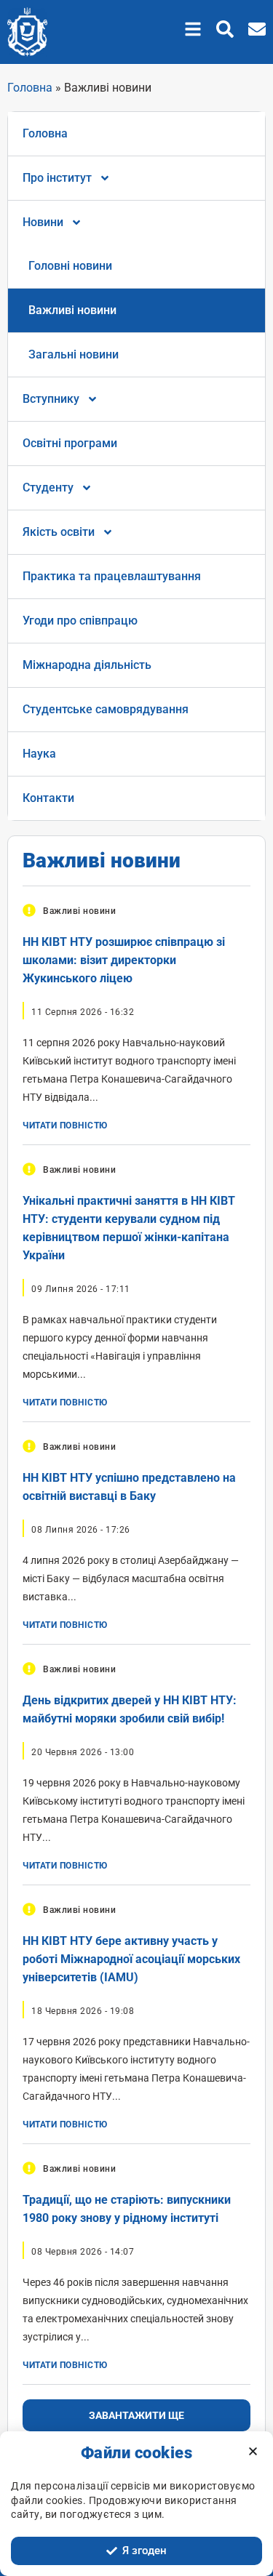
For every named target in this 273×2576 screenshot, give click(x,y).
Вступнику (51, 399)
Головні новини (70, 266)
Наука (39, 754)
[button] (193, 29)
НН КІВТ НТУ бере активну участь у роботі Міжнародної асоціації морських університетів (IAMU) (131, 1959)
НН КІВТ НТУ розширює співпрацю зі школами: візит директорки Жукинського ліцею (124, 960)
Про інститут (57, 178)
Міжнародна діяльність (87, 665)
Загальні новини (74, 354)
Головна (30, 88)
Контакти (48, 798)
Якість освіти (59, 532)
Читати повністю (65, 1126)
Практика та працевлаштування (112, 576)
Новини (43, 222)
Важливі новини (72, 310)
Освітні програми (70, 443)
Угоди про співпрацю (80, 621)
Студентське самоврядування (106, 709)
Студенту (48, 487)
